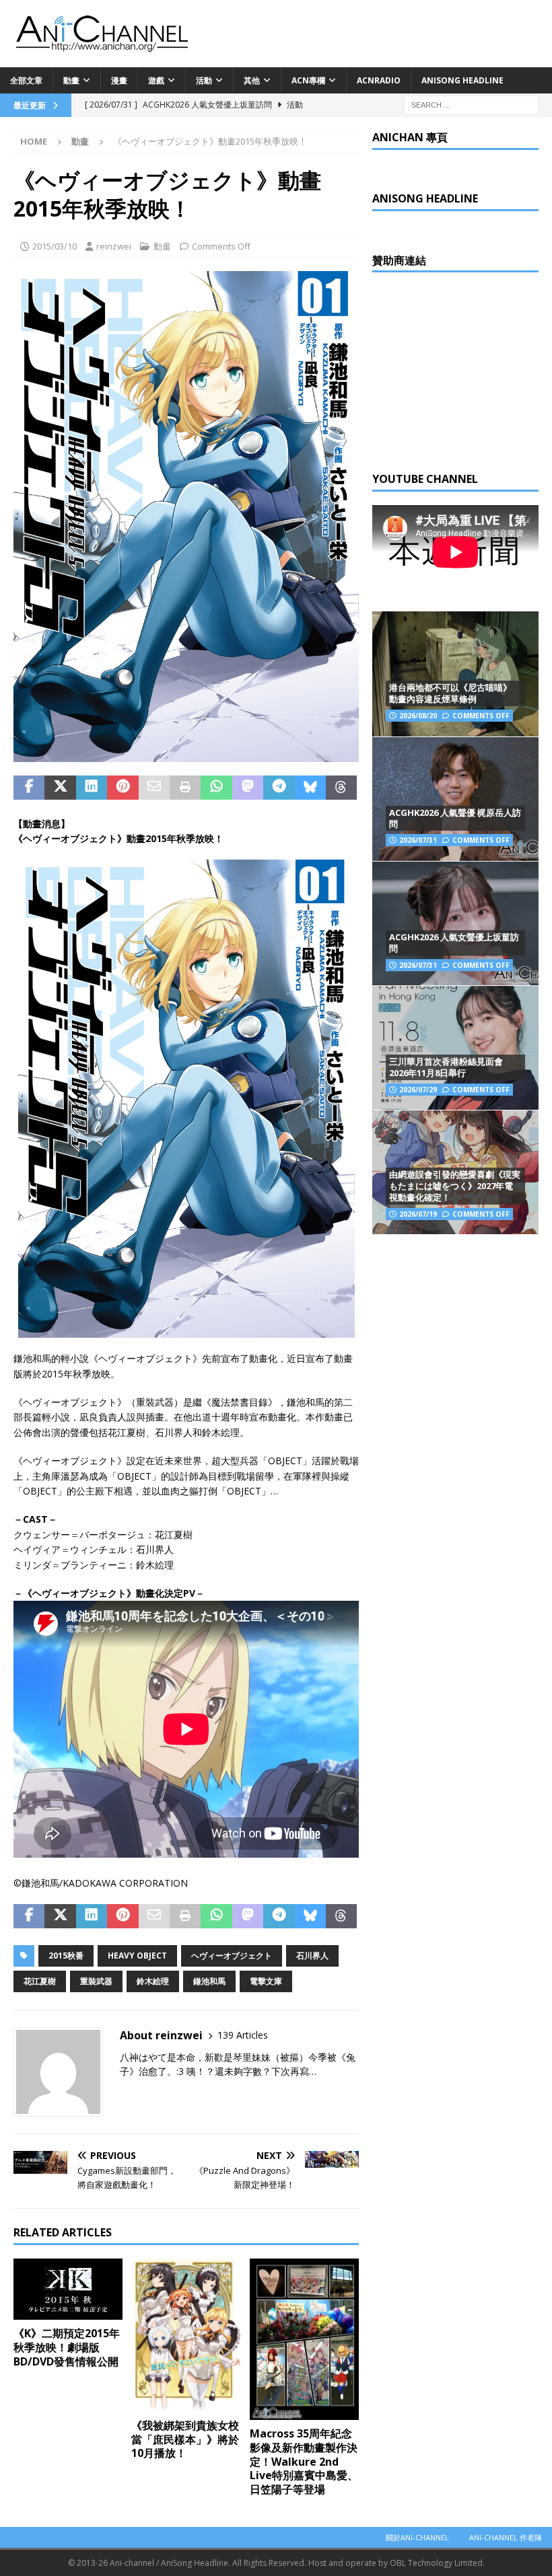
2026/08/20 (418, 716)
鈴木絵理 (153, 1981)
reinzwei (114, 246)
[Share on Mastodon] (248, 788)
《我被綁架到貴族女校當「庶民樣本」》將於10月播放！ (185, 2439)
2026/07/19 (418, 1214)
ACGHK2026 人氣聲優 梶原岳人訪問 (455, 818)
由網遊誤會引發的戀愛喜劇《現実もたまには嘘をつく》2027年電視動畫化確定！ (455, 1186)
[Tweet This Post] (60, 788)
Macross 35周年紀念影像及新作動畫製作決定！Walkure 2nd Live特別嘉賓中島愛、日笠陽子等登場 (304, 2461)
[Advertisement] (462, 370)
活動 (204, 80)
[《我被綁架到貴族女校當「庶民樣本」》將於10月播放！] (186, 2335)
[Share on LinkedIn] (92, 788)
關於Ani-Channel (417, 2537)
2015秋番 (66, 1956)
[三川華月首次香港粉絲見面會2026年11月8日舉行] (455, 1048)
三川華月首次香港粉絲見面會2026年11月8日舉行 (446, 1067)
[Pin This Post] (123, 788)
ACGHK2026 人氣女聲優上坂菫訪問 (454, 943)
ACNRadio (379, 80)
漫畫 (119, 80)
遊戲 (156, 80)
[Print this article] (185, 788)
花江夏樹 (40, 1981)
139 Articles (243, 2035)
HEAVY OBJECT (137, 1956)
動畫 (71, 80)
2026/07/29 (418, 1090)
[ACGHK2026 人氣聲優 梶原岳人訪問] (455, 799)
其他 (252, 80)
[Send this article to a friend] (154, 788)
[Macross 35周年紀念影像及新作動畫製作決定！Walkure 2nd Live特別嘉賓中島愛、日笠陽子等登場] (305, 2339)
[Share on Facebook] (29, 788)
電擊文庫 (266, 1981)
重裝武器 (96, 1981)
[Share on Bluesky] (310, 788)
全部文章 (26, 80)
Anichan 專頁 (410, 137)
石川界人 (312, 1956)
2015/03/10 (55, 246)
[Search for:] (471, 104)
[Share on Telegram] (279, 788)
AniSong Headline (462, 80)
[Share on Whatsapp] (216, 788)
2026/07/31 (418, 840)
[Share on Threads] (341, 788)
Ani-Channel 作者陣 (506, 2537)
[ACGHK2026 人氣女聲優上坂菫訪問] (455, 923)
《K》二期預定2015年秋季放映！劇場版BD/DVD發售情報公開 (67, 2347)
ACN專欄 (308, 80)
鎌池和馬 (209, 1981)
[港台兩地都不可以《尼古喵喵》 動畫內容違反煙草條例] (455, 674)
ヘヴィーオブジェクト (232, 1956)
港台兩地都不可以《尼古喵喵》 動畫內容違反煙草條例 (450, 693)
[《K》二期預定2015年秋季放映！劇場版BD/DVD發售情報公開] (68, 2289)
